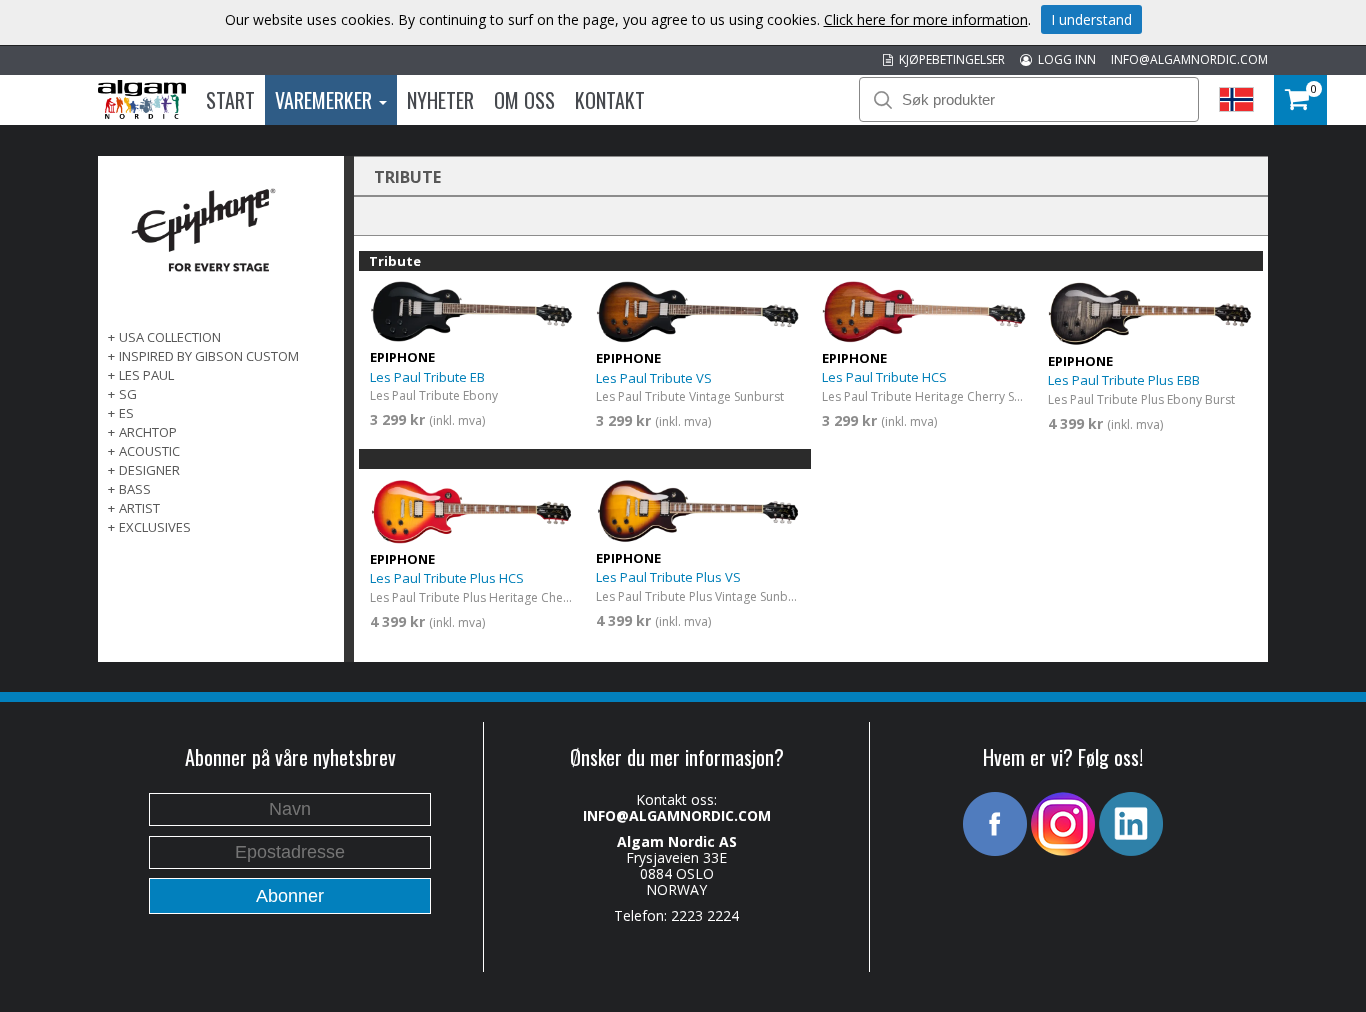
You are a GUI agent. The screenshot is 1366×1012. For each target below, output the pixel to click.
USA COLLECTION (170, 337)
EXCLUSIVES (155, 527)
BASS (135, 489)
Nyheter (440, 100)
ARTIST (139, 508)
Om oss (524, 100)
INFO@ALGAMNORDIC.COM (1189, 59)
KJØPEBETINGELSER (949, 59)
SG (128, 394)
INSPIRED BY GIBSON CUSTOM (209, 356)
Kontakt (610, 100)
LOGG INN (1064, 59)
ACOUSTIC (149, 451)
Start (230, 100)
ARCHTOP (148, 432)
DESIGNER (149, 470)
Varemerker (326, 100)
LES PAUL (146, 375)
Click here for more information (926, 19)
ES (126, 413)
